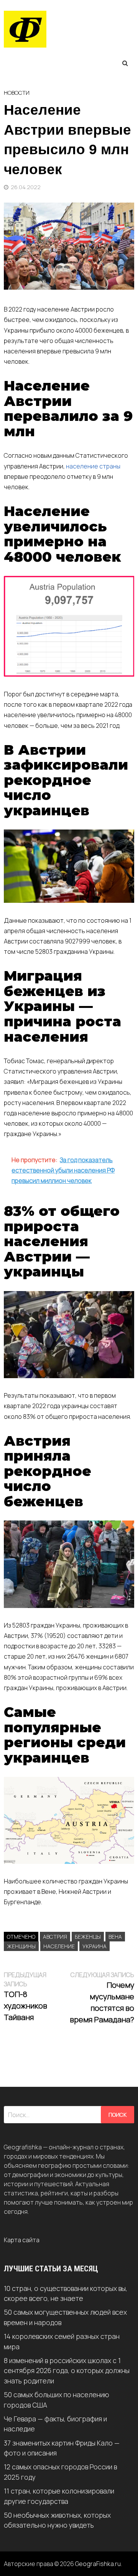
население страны (93, 466)
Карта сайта (22, 2240)
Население (59, 1946)
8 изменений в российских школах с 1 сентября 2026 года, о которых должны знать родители (67, 2371)
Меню (26, 63)
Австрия (55, 1937)
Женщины (21, 1946)
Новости (17, 93)
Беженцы (88, 1937)
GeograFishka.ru (98, 2564)
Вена (115, 1937)
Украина (94, 1946)
